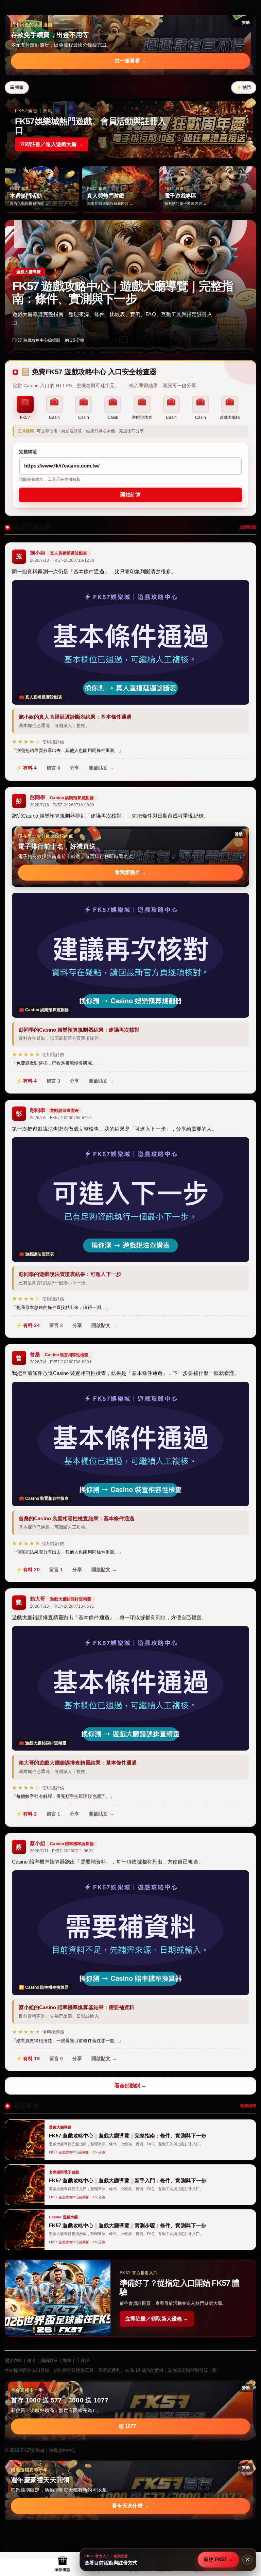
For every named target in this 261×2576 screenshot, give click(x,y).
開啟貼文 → (101, 768)
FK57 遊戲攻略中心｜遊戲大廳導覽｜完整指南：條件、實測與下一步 (123, 292)
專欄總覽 (248, 2106)
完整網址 (28, 452)
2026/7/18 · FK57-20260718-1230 (62, 560)
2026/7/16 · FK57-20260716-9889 (62, 805)
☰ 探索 (17, 87)
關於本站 (14, 2360)
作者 (31, 2360)
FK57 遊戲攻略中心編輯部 (36, 340)
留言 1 (56, 1570)
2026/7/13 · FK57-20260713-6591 (62, 1606)
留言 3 (53, 1081)
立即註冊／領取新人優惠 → (157, 2319)
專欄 (67, 2360)
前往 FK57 (218, 2559)
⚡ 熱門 (244, 87)
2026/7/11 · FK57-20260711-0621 (62, 1851)
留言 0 (53, 768)
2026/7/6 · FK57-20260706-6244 (61, 1118)
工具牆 (83, 2360)
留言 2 (56, 1325)
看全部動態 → (131, 2086)
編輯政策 (49, 2360)
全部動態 (248, 527)
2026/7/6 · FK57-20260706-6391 (61, 1362)
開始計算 (130, 495)
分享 (74, 768)
